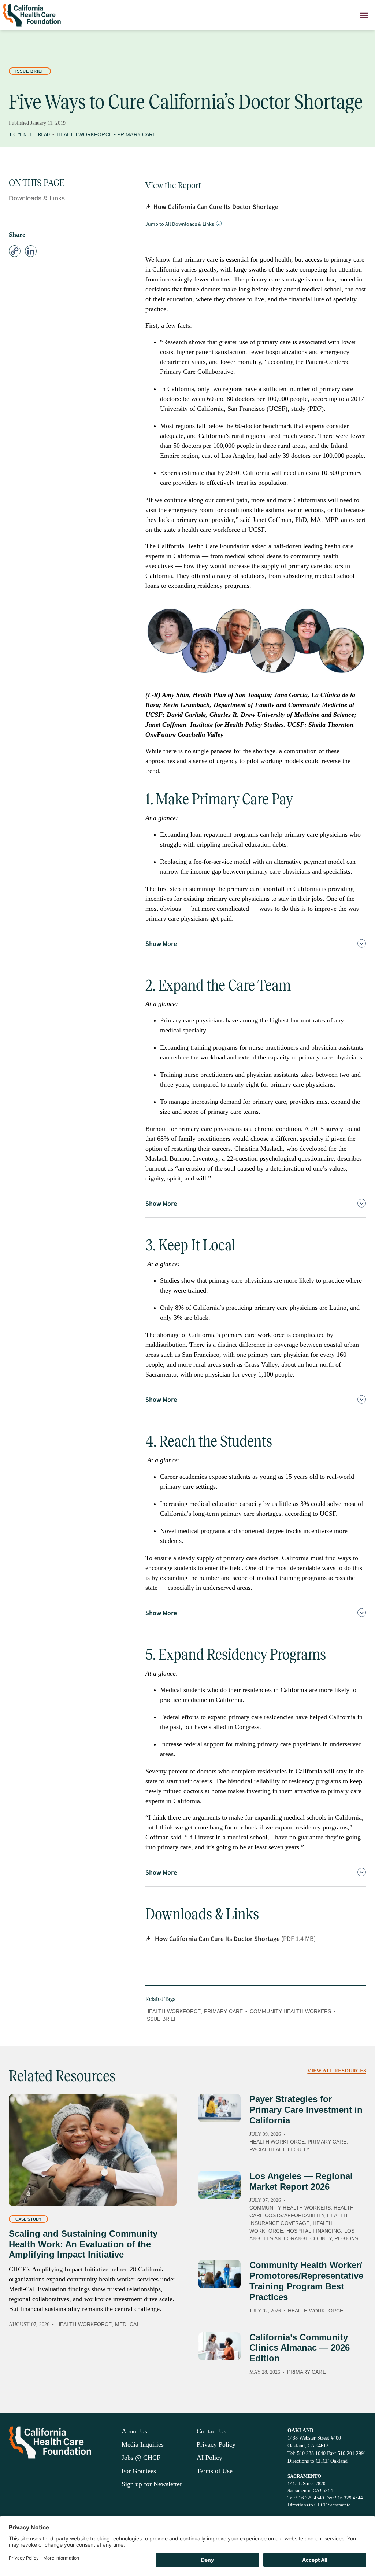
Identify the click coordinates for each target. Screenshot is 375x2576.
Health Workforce (85, 134)
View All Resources (337, 2071)
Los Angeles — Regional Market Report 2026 (301, 2181)
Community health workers (290, 2011)
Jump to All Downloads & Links (180, 224)
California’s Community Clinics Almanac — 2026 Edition (300, 2348)
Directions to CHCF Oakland (318, 2461)
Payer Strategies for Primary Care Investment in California (306, 2110)
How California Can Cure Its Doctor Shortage (216, 207)
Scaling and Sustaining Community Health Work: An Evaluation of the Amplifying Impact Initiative (83, 2244)
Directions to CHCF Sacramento (319, 2505)
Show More (161, 944)
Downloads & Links (37, 198)
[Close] (364, 15)
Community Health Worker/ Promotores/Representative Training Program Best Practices (306, 2281)
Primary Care (137, 134)
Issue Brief (30, 71)
